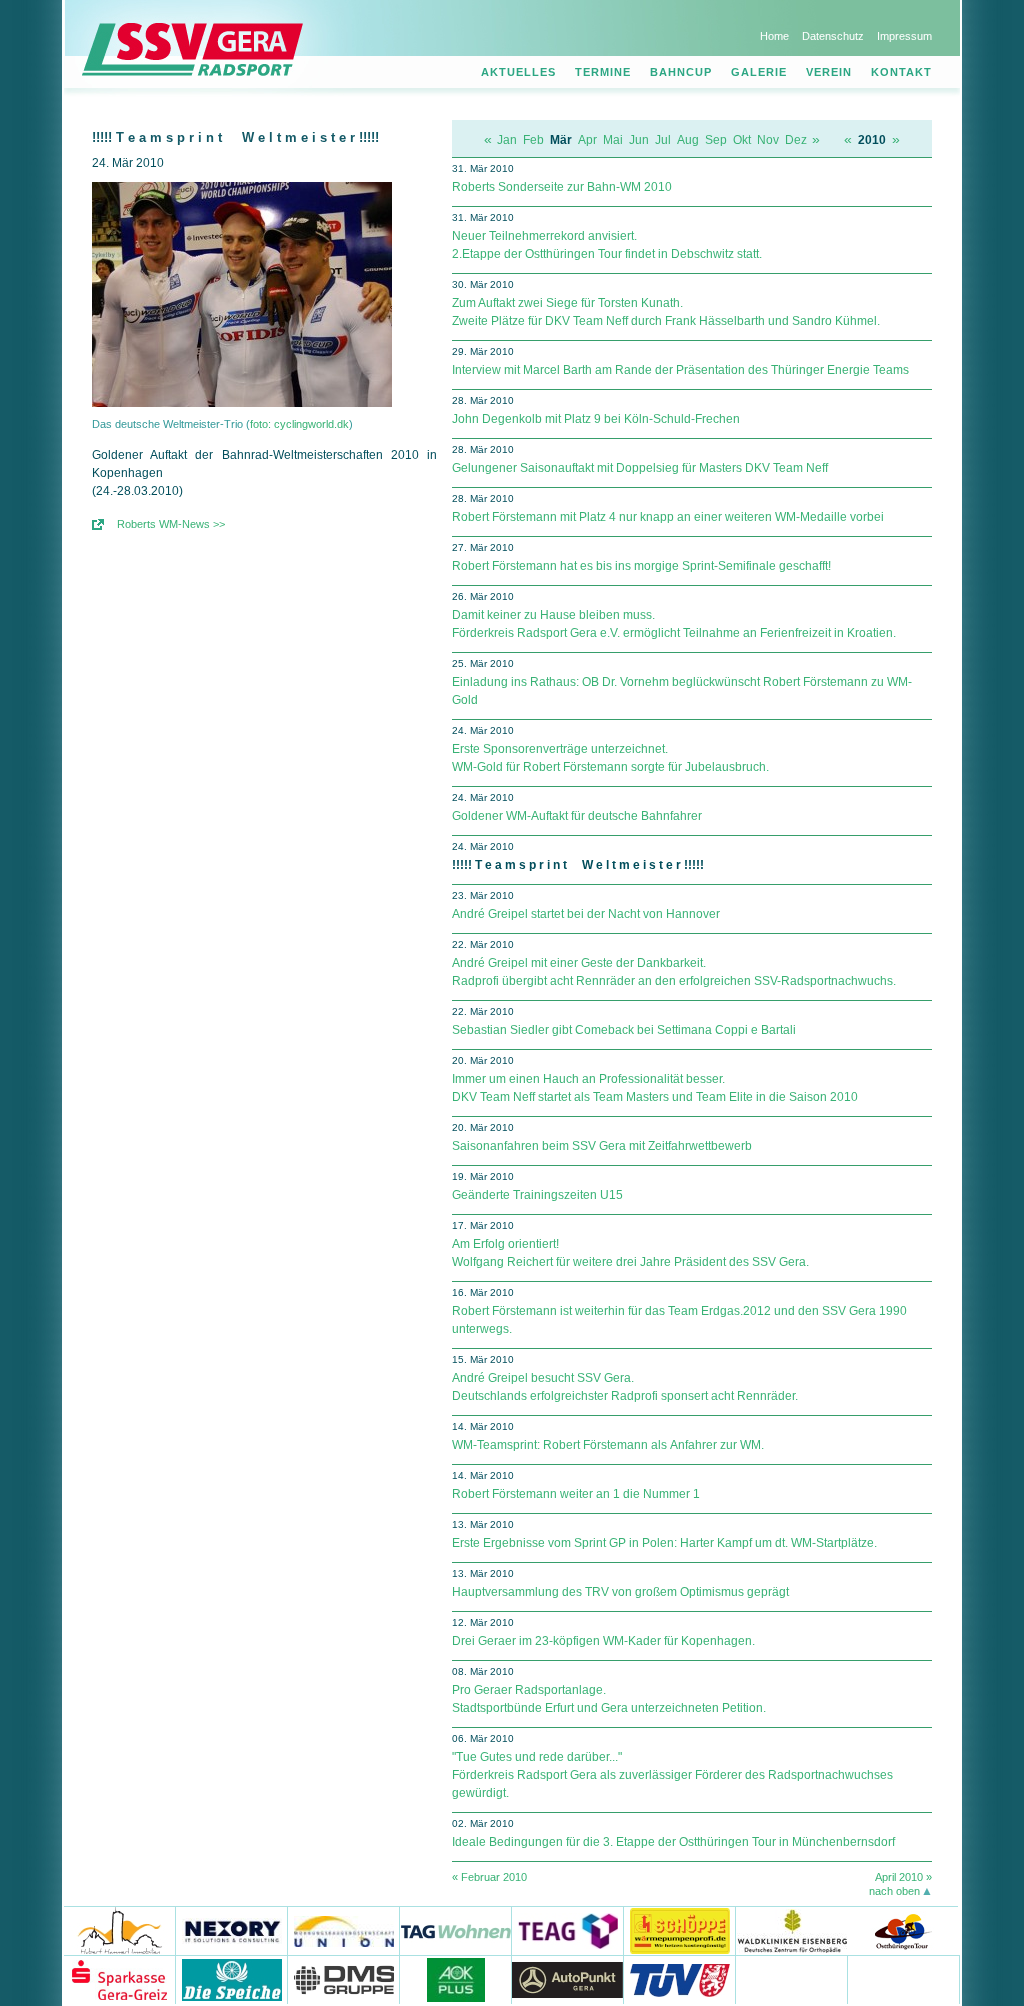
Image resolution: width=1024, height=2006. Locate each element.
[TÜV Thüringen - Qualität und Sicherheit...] (680, 1979)
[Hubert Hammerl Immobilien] (120, 1930)
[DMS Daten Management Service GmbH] (344, 1979)
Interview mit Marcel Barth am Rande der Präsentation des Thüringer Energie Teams (680, 370)
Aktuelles (518, 72)
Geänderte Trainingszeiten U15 (537, 1195)
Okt (742, 140)
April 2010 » (903, 1877)
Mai (613, 140)
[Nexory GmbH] (232, 1930)
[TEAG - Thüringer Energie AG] (568, 1930)
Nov (768, 140)
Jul (663, 140)
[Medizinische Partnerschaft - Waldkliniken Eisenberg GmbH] (791, 1930)
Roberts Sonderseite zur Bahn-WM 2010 (562, 187)
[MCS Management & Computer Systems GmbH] (792, 1979)
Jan (507, 140)
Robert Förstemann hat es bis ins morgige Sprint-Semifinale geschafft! (641, 566)
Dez (796, 140)
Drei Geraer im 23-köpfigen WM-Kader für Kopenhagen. (603, 1641)
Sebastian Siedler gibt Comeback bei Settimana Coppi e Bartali (624, 1030)
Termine (603, 72)
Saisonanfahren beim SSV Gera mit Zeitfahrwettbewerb (602, 1146)
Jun (639, 140)
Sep (716, 140)
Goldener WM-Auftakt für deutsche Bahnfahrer (577, 816)
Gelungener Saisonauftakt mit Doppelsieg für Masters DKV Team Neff (640, 468)
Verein (829, 72)
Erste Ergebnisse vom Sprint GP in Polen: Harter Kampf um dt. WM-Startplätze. (664, 1543)
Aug (688, 140)
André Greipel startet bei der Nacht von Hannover (586, 914)
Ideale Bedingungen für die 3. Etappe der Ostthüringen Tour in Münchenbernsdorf (673, 1842)
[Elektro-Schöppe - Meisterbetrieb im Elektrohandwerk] (680, 1930)
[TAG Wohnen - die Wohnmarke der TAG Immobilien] (456, 1930)
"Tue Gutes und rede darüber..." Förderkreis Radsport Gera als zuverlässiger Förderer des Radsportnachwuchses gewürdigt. (672, 1775)
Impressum (904, 36)
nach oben (894, 1891)
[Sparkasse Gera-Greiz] (120, 1979)
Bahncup (681, 72)
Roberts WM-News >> (171, 524)
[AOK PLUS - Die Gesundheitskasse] (456, 1979)
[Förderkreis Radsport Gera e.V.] (904, 1979)
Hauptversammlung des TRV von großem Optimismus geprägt (620, 1592)
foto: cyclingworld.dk (299, 424)
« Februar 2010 (489, 1877)
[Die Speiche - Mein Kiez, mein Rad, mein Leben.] (232, 1979)
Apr (587, 140)
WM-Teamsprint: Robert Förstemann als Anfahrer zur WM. (608, 1445)
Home (774, 36)
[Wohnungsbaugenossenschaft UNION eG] (344, 1930)
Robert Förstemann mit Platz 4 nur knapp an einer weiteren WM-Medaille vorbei (668, 517)
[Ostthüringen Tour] (902, 1930)
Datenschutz (833, 36)
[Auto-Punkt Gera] (568, 1979)
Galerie (759, 72)
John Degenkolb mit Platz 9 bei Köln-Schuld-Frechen (596, 419)
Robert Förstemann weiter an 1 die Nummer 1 (576, 1494)
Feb (533, 140)
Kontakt (901, 72)
